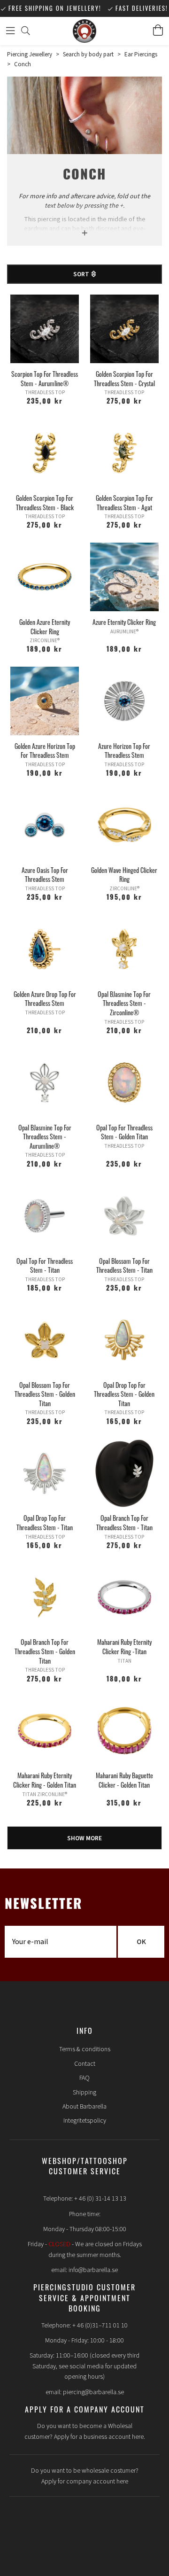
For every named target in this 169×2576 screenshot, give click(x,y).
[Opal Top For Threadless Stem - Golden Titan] (124, 1082)
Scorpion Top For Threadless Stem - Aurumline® (45, 378)
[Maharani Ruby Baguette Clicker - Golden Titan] (124, 1731)
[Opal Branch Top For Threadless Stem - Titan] (124, 1473)
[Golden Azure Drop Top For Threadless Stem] (45, 949)
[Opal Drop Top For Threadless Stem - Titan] (45, 1473)
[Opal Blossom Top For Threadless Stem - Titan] (124, 1216)
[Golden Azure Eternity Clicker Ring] (45, 577)
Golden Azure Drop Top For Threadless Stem (45, 999)
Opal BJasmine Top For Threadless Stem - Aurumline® (45, 1136)
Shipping (84, 2093)
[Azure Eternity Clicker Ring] (124, 577)
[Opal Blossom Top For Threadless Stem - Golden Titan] (45, 1340)
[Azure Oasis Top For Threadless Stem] (45, 825)
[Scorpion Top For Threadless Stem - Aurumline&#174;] (45, 329)
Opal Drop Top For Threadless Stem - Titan (45, 1522)
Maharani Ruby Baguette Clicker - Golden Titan (124, 1780)
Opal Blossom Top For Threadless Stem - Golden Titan (45, 1394)
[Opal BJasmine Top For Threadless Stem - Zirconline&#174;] (124, 949)
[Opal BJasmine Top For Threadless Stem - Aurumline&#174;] (45, 1082)
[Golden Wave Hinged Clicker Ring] (124, 825)
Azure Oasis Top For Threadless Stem (45, 875)
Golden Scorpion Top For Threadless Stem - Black (45, 502)
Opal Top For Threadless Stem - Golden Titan (124, 1132)
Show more (84, 1838)
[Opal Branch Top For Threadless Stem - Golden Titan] (45, 1597)
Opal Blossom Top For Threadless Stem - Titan (124, 1265)
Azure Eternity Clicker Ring (124, 622)
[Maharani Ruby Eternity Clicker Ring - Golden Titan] (45, 1731)
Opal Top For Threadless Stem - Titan (45, 1265)
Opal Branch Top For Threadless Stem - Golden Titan (45, 1651)
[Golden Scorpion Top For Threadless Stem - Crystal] (124, 329)
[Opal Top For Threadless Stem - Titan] (45, 1216)
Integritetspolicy (85, 2121)
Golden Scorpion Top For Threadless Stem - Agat (124, 502)
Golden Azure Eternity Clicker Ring (45, 626)
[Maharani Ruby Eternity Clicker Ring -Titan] (124, 1597)
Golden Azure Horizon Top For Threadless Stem (45, 751)
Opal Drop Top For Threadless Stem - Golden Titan (124, 1394)
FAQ (84, 2078)
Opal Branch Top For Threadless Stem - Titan (124, 1522)
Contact (85, 2064)
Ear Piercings (141, 54)
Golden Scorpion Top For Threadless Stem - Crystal (124, 378)
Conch (23, 64)
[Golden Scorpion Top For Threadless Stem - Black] (45, 453)
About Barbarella (84, 2107)
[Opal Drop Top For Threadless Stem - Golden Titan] (124, 1340)
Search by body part (88, 54)
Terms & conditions (85, 2049)
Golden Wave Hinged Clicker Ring (124, 875)
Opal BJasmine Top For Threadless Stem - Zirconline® (124, 1003)
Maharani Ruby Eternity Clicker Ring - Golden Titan (45, 1780)
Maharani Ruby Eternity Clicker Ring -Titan (124, 1646)
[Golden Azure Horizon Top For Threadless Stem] (45, 701)
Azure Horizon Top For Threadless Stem (124, 751)
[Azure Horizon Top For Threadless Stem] (124, 701)
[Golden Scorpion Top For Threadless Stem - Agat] (124, 453)
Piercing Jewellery (30, 54)
